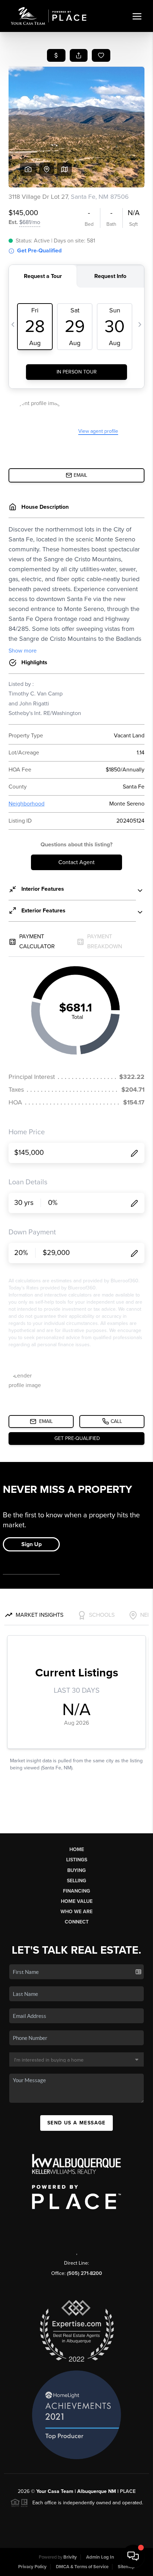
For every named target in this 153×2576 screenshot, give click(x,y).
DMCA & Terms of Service (82, 2567)
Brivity (70, 2557)
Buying (76, 1870)
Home (77, 1849)
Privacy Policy (32, 2567)
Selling (76, 1881)
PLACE (128, 2491)
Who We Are (76, 1912)
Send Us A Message (76, 2123)
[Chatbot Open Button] (133, 2556)
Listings (77, 1860)
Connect (77, 1922)
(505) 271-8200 (85, 2273)
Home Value (77, 1901)
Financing (76, 1891)
